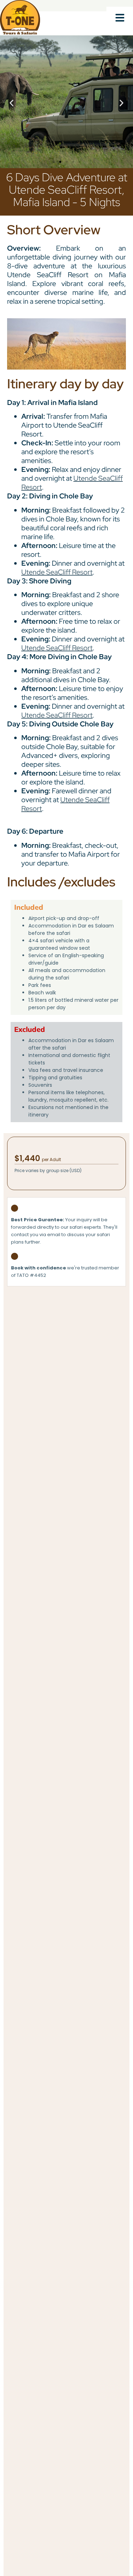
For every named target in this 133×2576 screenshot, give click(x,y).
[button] (120, 18)
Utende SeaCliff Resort (57, 572)
